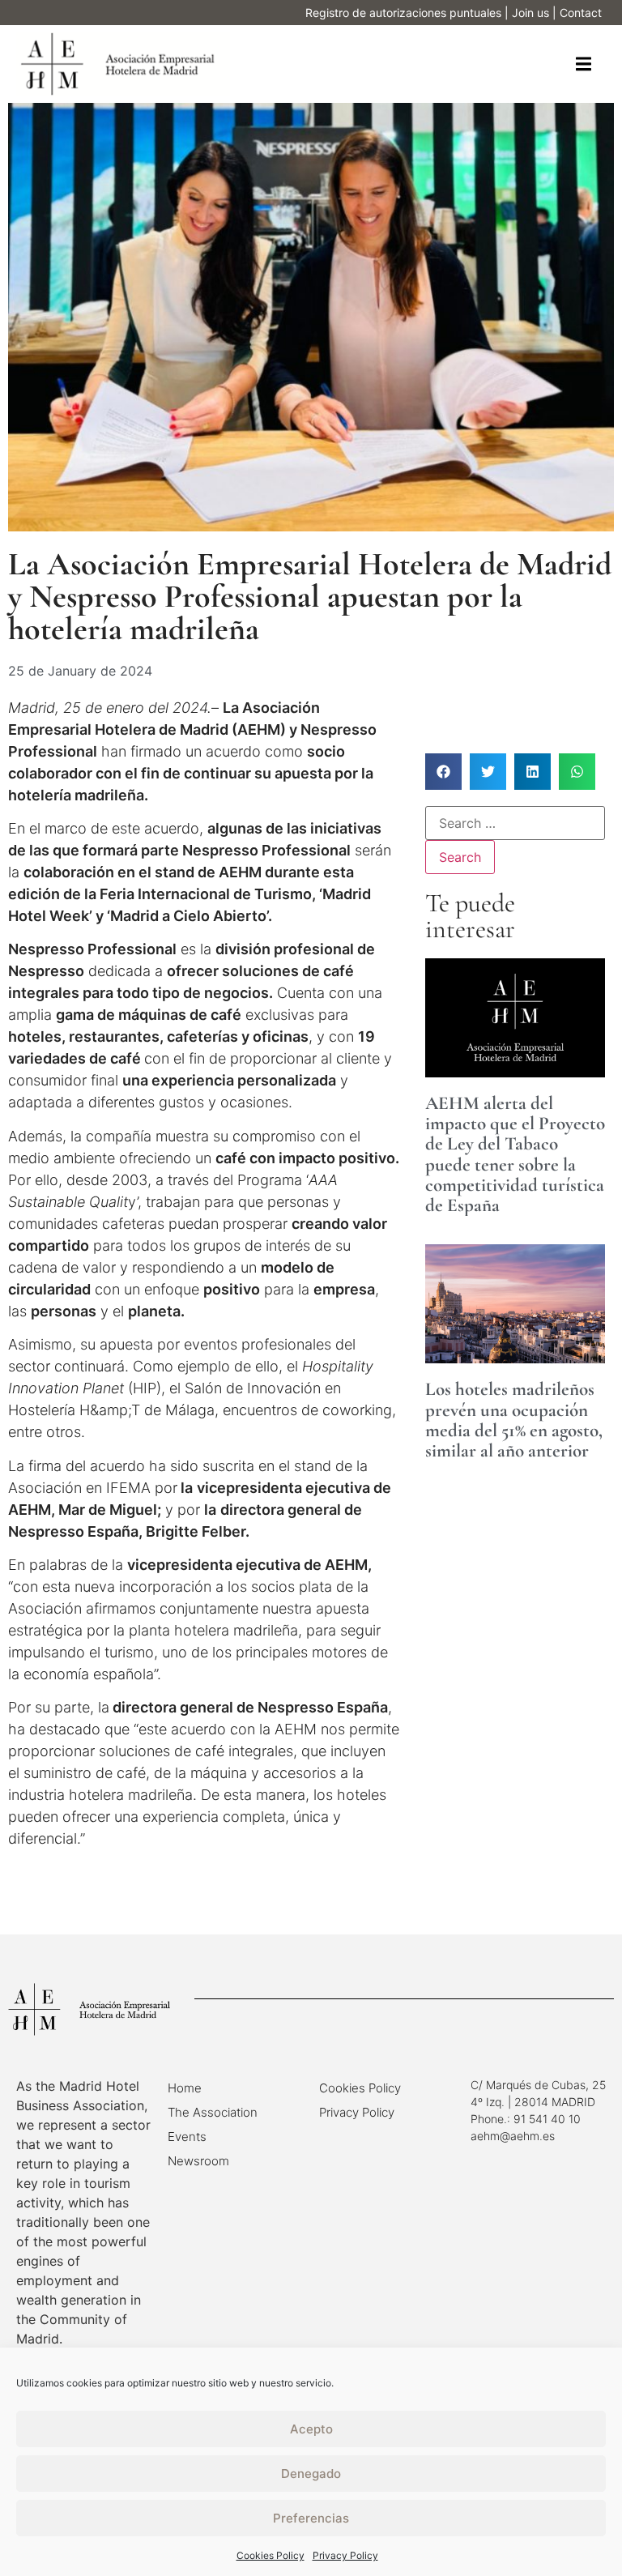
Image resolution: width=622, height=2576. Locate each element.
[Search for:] (515, 823)
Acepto (311, 2429)
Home (185, 2088)
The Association (213, 2112)
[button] (584, 64)
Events (187, 2137)
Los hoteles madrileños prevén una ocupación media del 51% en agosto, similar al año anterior (514, 1420)
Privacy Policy (345, 2555)
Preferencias (311, 2518)
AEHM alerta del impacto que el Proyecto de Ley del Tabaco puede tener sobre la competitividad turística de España (515, 1154)
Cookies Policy (271, 2555)
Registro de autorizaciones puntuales (403, 13)
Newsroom (198, 2161)
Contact (581, 13)
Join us (530, 13)
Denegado (311, 2474)
